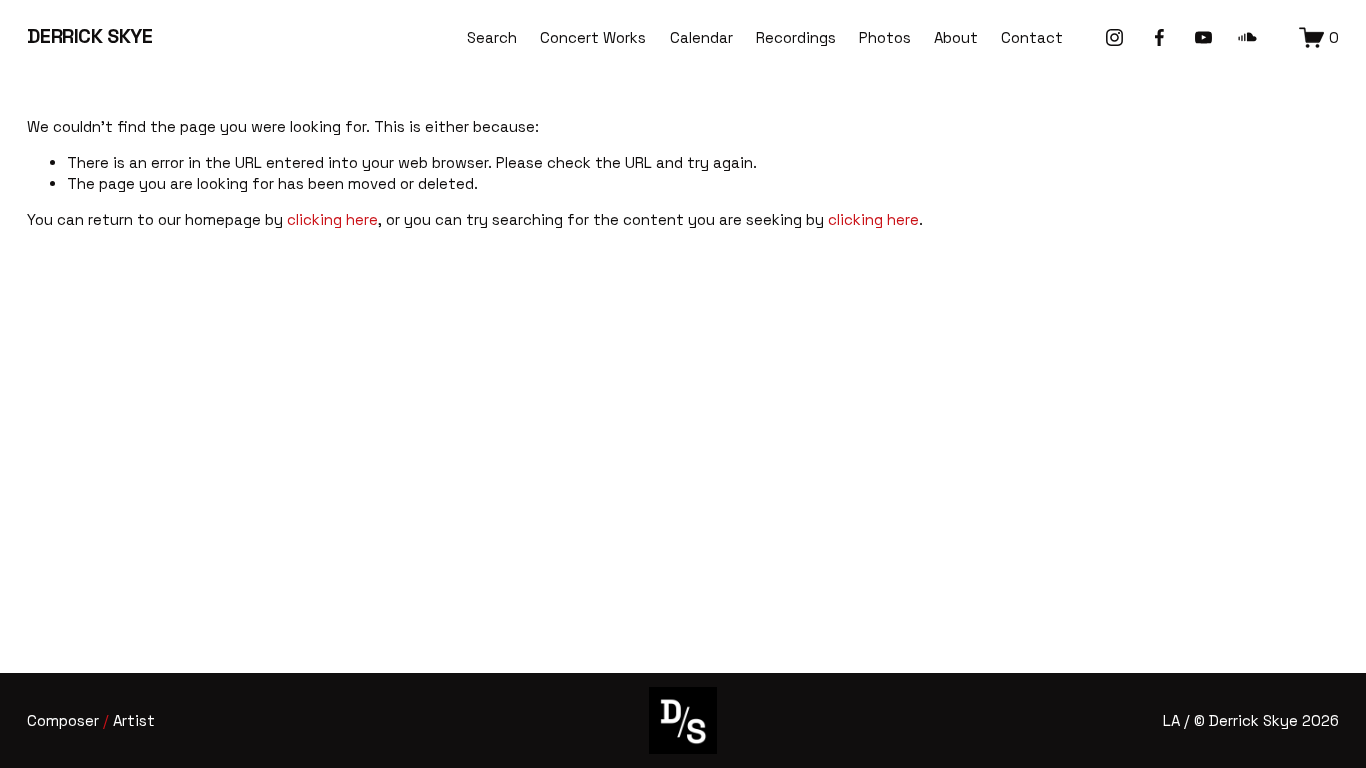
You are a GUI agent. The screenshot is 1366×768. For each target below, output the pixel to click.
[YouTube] (1203, 37)
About (956, 37)
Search (492, 37)
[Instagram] (1114, 37)
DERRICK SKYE (89, 36)
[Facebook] (1159, 37)
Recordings (796, 37)
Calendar (701, 37)
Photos (885, 37)
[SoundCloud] (1247, 37)
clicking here (332, 219)
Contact (1032, 37)
